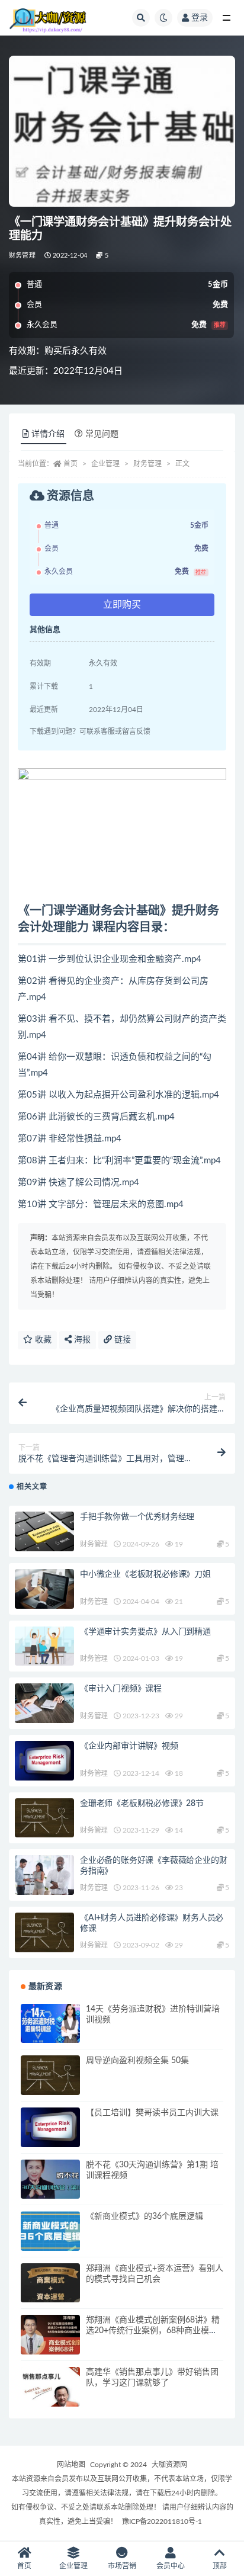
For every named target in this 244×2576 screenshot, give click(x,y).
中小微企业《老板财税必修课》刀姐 (145, 1574)
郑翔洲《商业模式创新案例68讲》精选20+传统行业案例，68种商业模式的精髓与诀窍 (153, 2331)
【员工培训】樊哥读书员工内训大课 (152, 2113)
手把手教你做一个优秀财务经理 (137, 1517)
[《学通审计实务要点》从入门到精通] (44, 1646)
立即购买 (122, 605)
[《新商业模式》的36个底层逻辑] (50, 2231)
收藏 (42, 1340)
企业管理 (105, 464)
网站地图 (71, 2465)
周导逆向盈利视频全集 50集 (137, 2061)
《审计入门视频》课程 (121, 1689)
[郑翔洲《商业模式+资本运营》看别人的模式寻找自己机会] (50, 2283)
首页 (70, 464)
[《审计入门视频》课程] (44, 1703)
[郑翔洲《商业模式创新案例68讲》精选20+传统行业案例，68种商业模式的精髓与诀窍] (50, 2335)
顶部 (220, 2566)
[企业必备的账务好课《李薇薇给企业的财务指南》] (44, 1875)
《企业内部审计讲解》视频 (129, 1746)
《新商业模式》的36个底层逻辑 (145, 2216)
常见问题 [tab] (102, 434)
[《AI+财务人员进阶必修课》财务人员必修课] (44, 1932)
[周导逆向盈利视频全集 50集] (50, 2075)
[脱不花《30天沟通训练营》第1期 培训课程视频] (50, 2179)
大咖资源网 (169, 2465)
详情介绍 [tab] (48, 434)
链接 (121, 1340)
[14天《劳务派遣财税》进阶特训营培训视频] (50, 2024)
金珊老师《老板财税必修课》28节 (142, 1804)
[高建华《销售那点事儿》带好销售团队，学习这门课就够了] (50, 2387)
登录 (200, 18)
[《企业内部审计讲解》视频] (44, 1761)
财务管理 (22, 256)
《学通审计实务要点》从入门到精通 (145, 1632)
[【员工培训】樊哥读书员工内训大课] (50, 2127)
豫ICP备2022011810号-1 (162, 2522)
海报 (81, 1340)
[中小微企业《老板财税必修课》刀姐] (44, 1589)
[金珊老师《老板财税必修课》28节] (44, 1818)
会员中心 (171, 2566)
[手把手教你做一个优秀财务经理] (44, 1531)
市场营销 (122, 2566)
